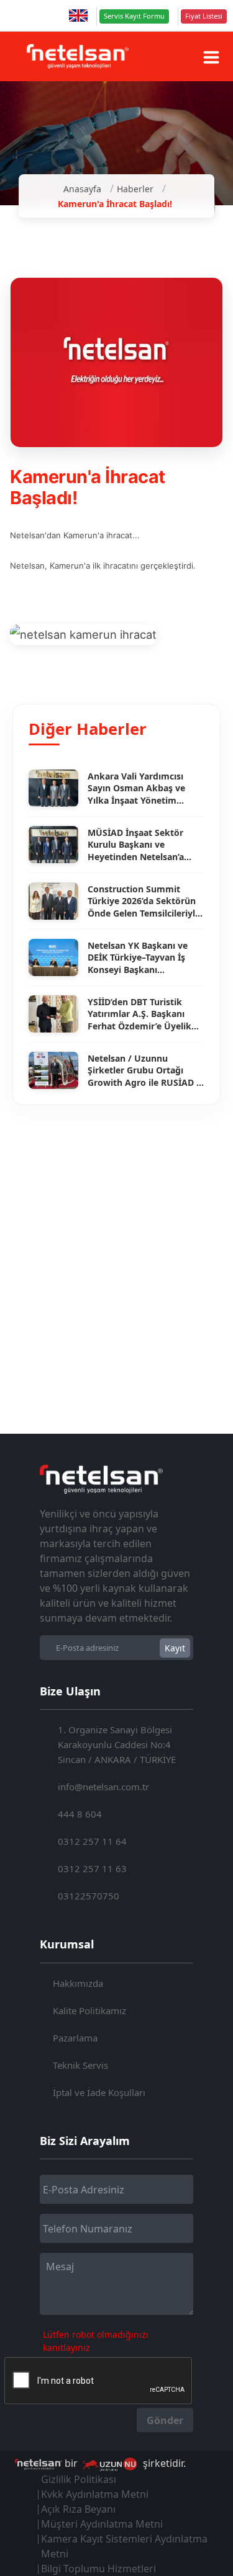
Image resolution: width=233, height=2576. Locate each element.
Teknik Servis (80, 2065)
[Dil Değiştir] (78, 16)
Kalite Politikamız (89, 2010)
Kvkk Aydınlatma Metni (95, 2494)
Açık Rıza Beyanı (78, 2509)
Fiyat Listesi (204, 16)
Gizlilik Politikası (79, 2479)
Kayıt (175, 1648)
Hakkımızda (78, 1983)
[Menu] (211, 57)
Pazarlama (75, 2038)
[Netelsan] (78, 56)
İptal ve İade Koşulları (99, 2092)
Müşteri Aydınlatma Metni (102, 2524)
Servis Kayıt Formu (134, 16)
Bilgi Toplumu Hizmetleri (98, 2569)
